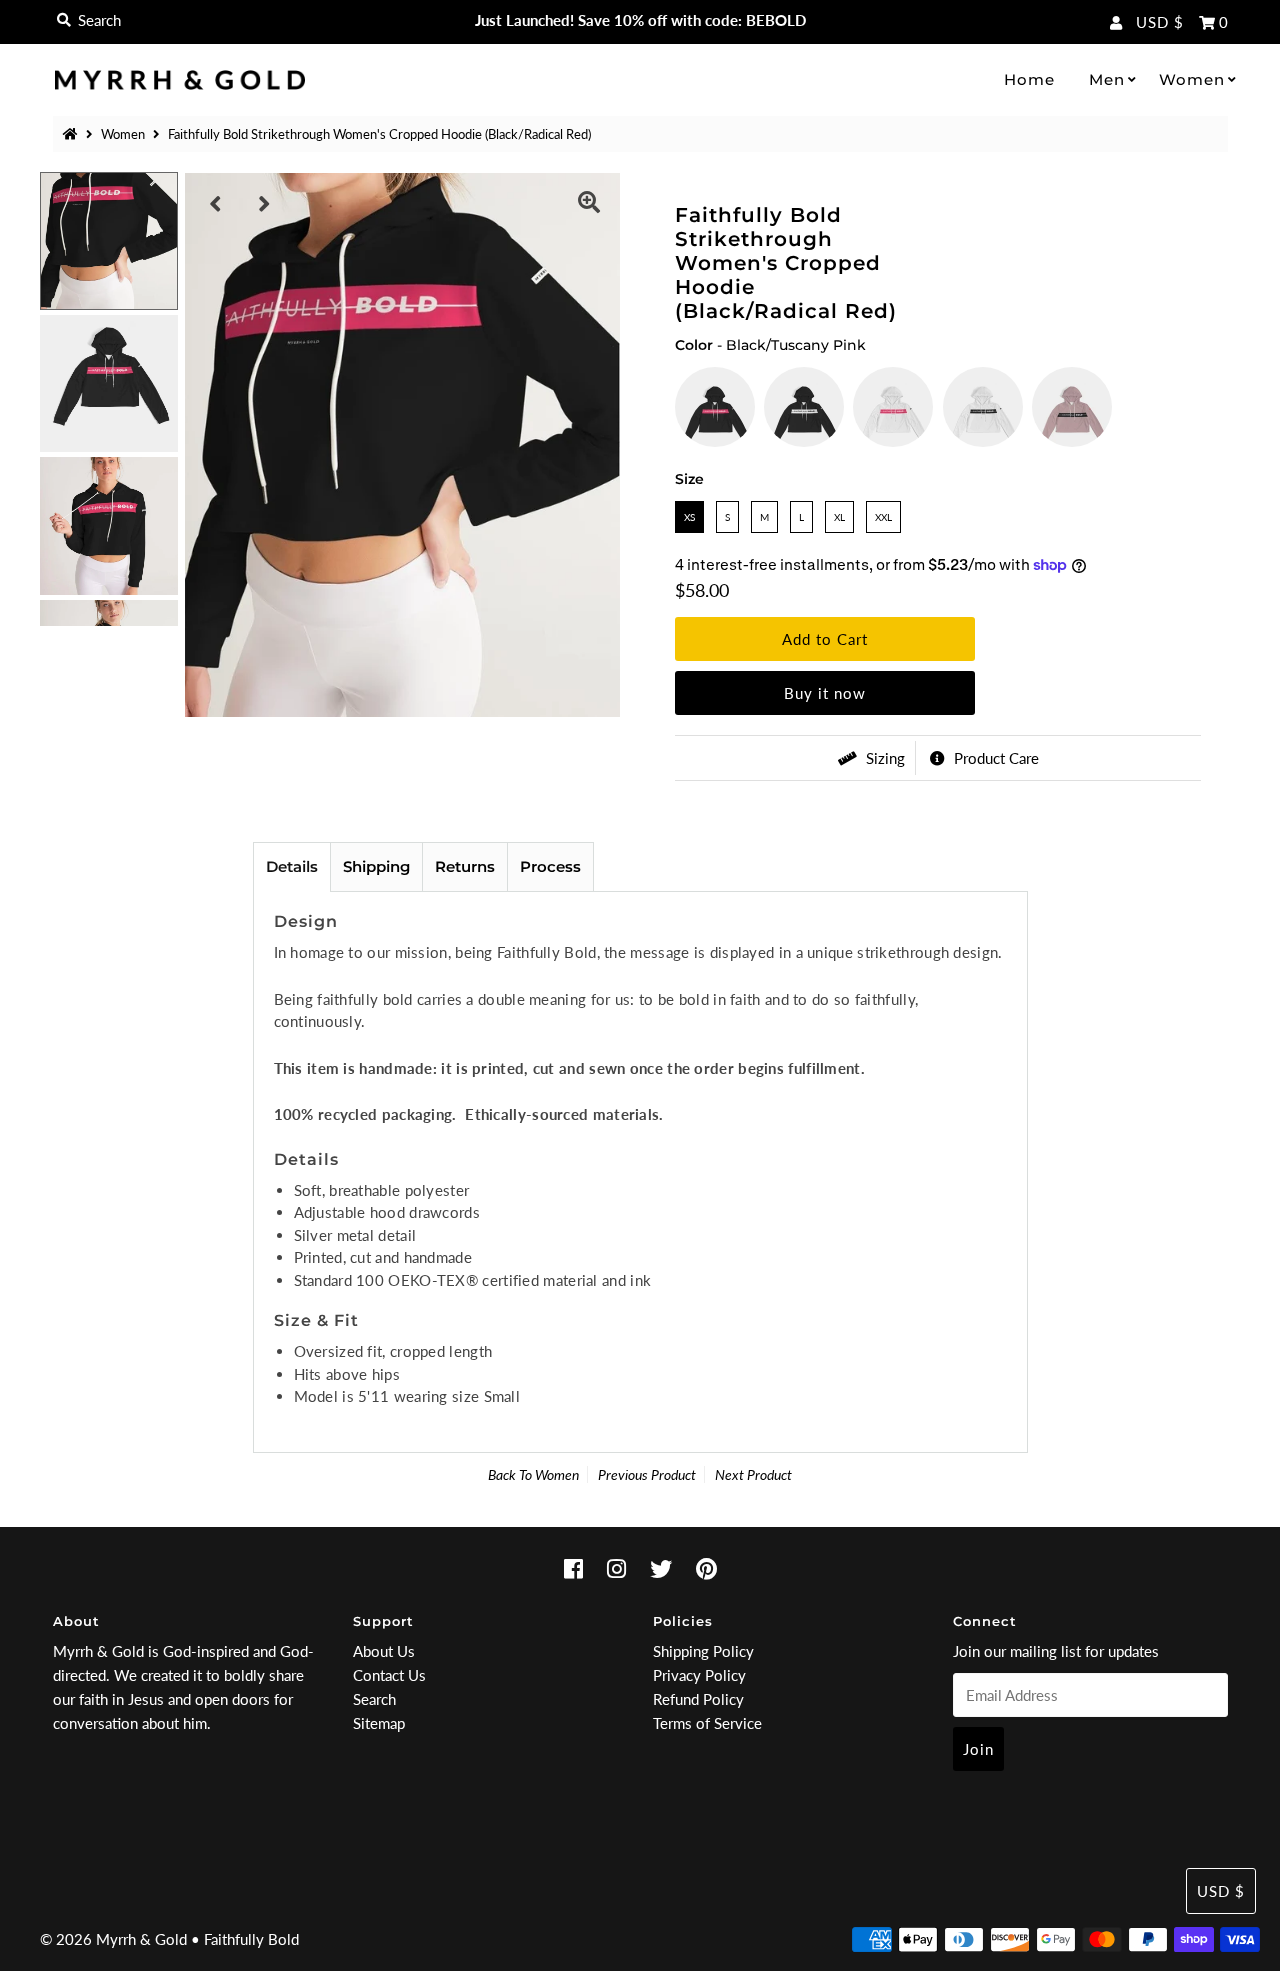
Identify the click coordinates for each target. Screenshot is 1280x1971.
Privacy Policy (699, 1675)
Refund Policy (698, 1699)
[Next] (265, 204)
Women (1192, 79)
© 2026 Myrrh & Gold (113, 1939)
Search (374, 1699)
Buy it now (825, 693)
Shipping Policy (703, 1651)
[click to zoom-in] (589, 204)
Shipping (376, 866)
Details (292, 866)
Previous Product (647, 1474)
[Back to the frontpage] (73, 134)
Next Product (753, 1474)
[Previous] (216, 204)
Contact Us (389, 1675)
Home (1029, 79)
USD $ (1160, 22)
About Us (384, 1651)
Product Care (994, 758)
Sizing (883, 758)
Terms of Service (707, 1723)
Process (550, 866)
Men (1107, 79)
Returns (465, 866)
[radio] (715, 407)
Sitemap (379, 1723)
